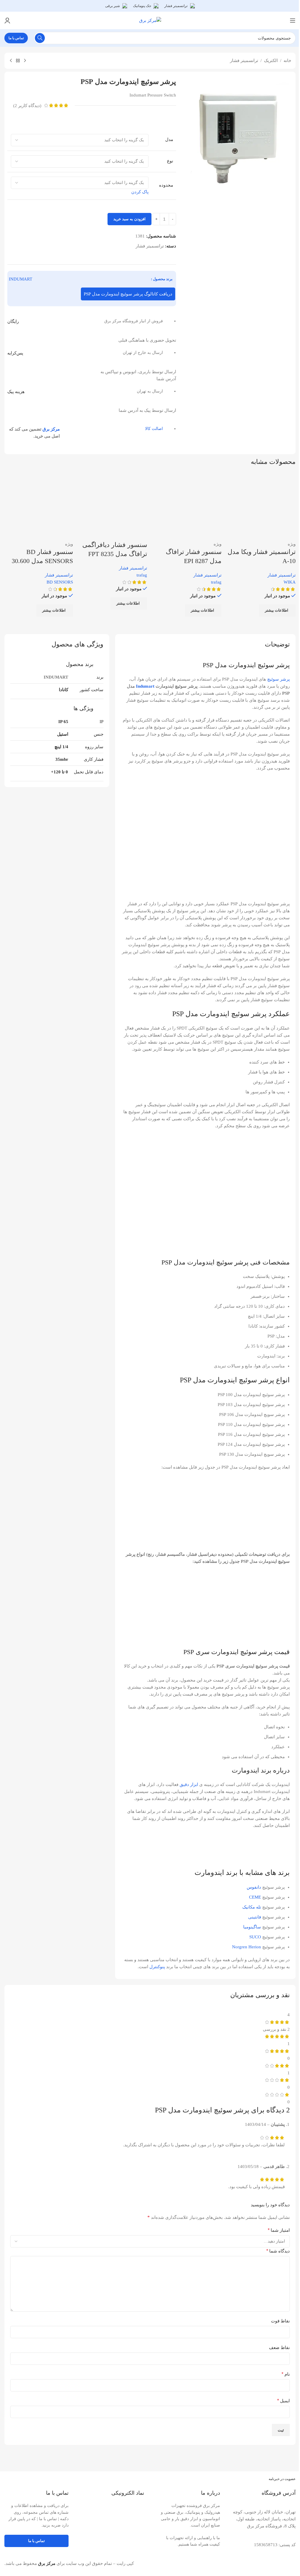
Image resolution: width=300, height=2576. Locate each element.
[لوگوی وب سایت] (150, 20)
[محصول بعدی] (11, 61)
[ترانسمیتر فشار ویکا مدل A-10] (262, 506)
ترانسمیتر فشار (244, 61)
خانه (287, 61)
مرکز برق (51, 429)
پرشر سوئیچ (278, 679)
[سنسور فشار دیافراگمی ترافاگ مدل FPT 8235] (113, 506)
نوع (170, 161)
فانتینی (255, 1917)
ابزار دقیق (189, 1785)
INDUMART (21, 279)
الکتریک (271, 61)
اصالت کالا (154, 429)
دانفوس (254, 1887)
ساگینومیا (252, 1927)
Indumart (145, 686)
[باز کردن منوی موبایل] (293, 20)
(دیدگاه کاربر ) (27, 106)
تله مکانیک (252, 1907)
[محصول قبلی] (25, 61)
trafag (216, 582)
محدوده (166, 185)
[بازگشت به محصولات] (18, 61)
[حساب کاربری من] (7, 20)
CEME (255, 1897)
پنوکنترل (157, 1967)
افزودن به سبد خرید (129, 219)
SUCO (255, 1937)
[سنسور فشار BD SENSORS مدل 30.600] (39, 506)
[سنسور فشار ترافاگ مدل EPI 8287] (187, 506)
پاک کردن (140, 192)
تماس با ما (16, 38)
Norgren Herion (247, 1947)
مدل (169, 139)
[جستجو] (40, 38)
